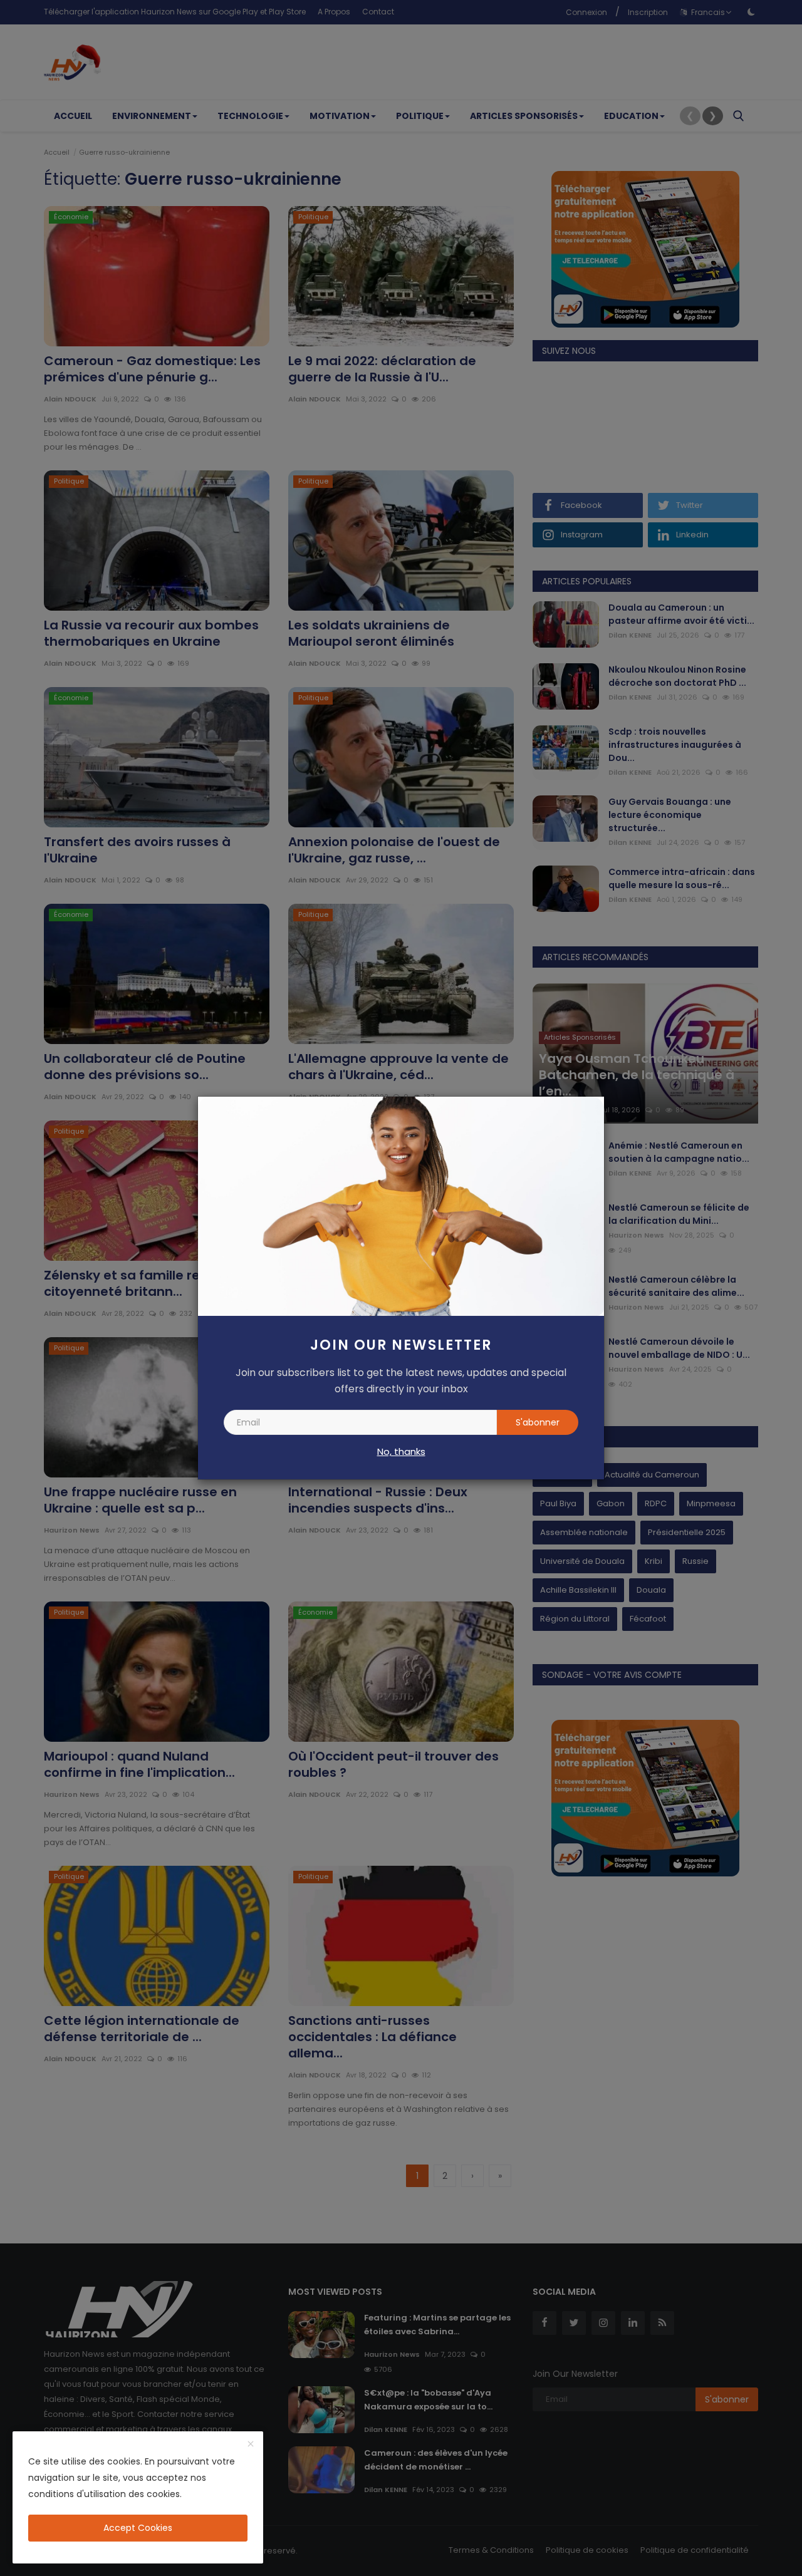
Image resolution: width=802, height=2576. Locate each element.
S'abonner (538, 1422)
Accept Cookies (138, 2528)
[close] (251, 2444)
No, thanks (401, 1451)
